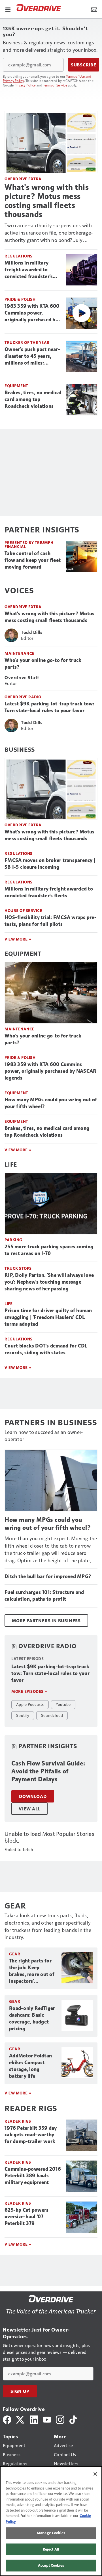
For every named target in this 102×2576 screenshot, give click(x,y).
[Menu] (8, 9)
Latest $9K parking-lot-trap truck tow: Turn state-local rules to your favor (49, 707)
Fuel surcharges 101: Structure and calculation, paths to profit (44, 1596)
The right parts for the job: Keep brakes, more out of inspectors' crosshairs (32, 1971)
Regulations (19, 256)
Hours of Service (23, 910)
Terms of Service (55, 85)
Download (33, 1796)
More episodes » (29, 1691)
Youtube (63, 1704)
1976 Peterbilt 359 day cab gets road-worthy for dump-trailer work (31, 2135)
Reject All (51, 2549)
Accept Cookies (51, 2565)
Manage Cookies (51, 2533)
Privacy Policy (25, 85)
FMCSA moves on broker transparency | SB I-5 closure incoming (50, 864)
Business (20, 749)
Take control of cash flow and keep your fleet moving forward (33, 560)
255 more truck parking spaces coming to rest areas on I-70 (49, 1250)
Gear (15, 1954)
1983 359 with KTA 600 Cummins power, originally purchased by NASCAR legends (32, 313)
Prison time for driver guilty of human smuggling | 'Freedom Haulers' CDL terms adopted (48, 1317)
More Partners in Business (46, 1620)
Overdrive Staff (22, 677)
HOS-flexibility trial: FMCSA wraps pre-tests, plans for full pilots (50, 921)
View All (29, 1809)
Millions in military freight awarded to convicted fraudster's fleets (29, 270)
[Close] (95, 2474)
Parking (13, 1240)
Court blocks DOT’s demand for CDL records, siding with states (46, 1349)
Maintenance (20, 653)
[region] (51, 2521)
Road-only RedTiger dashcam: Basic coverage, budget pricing (32, 2018)
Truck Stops (18, 1268)
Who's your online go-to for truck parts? (43, 664)
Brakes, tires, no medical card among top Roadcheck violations (33, 399)
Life (11, 1164)
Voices (19, 590)
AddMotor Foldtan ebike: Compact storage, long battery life (30, 2066)
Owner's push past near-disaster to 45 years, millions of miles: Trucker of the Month (32, 356)
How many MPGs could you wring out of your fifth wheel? (51, 1103)
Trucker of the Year (27, 342)
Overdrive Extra (23, 179)
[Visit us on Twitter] (21, 2419)
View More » (18, 939)
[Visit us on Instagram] (60, 2419)
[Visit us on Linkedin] (34, 2419)
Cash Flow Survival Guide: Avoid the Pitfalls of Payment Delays (48, 1771)
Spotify (23, 1715)
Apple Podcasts (30, 1704)
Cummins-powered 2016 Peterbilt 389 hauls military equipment (33, 2176)
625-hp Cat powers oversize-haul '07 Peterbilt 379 (26, 2217)
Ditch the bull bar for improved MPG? (48, 1576)
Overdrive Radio (23, 697)
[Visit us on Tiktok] (73, 2419)
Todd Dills (32, 632)
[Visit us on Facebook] (7, 2419)
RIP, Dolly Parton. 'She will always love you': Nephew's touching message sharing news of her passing (49, 1282)
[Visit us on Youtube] (47, 2419)
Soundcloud (52, 1715)
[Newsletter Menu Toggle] (94, 9)
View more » (18, 2093)
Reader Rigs (18, 2121)
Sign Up (20, 2391)
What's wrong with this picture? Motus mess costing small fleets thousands (47, 201)
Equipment (16, 386)
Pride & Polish (20, 299)
